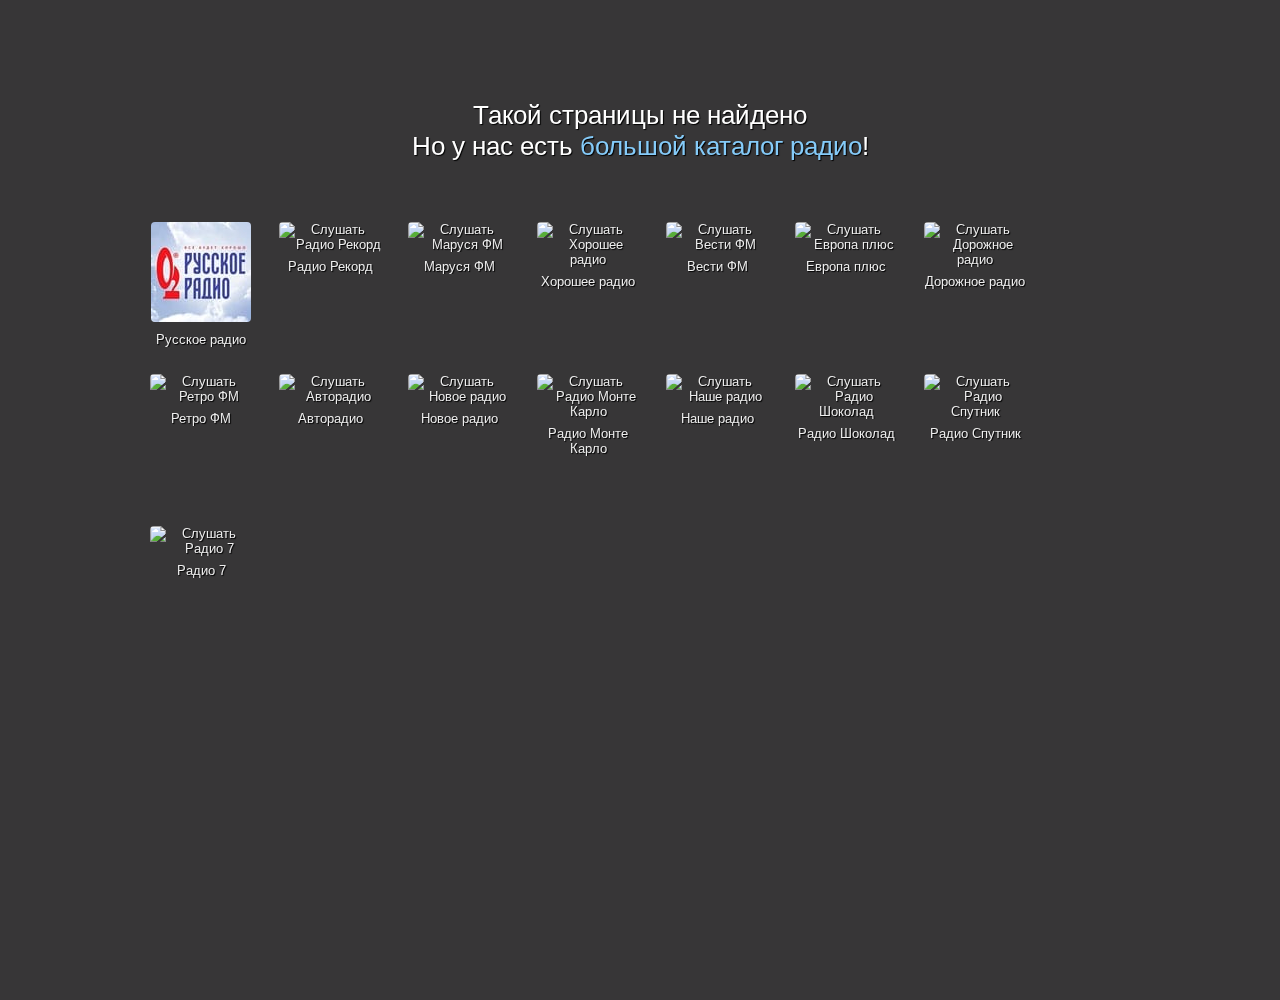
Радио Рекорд (330, 266)
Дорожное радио (975, 281)
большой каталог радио (721, 146)
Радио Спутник (975, 433)
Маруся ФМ (459, 266)
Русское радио (201, 339)
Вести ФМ (717, 266)
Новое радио (459, 418)
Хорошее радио (588, 281)
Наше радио (717, 418)
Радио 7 (201, 570)
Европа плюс (846, 266)
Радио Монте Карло (588, 441)
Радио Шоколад (846, 433)
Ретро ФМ (201, 418)
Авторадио (330, 418)
